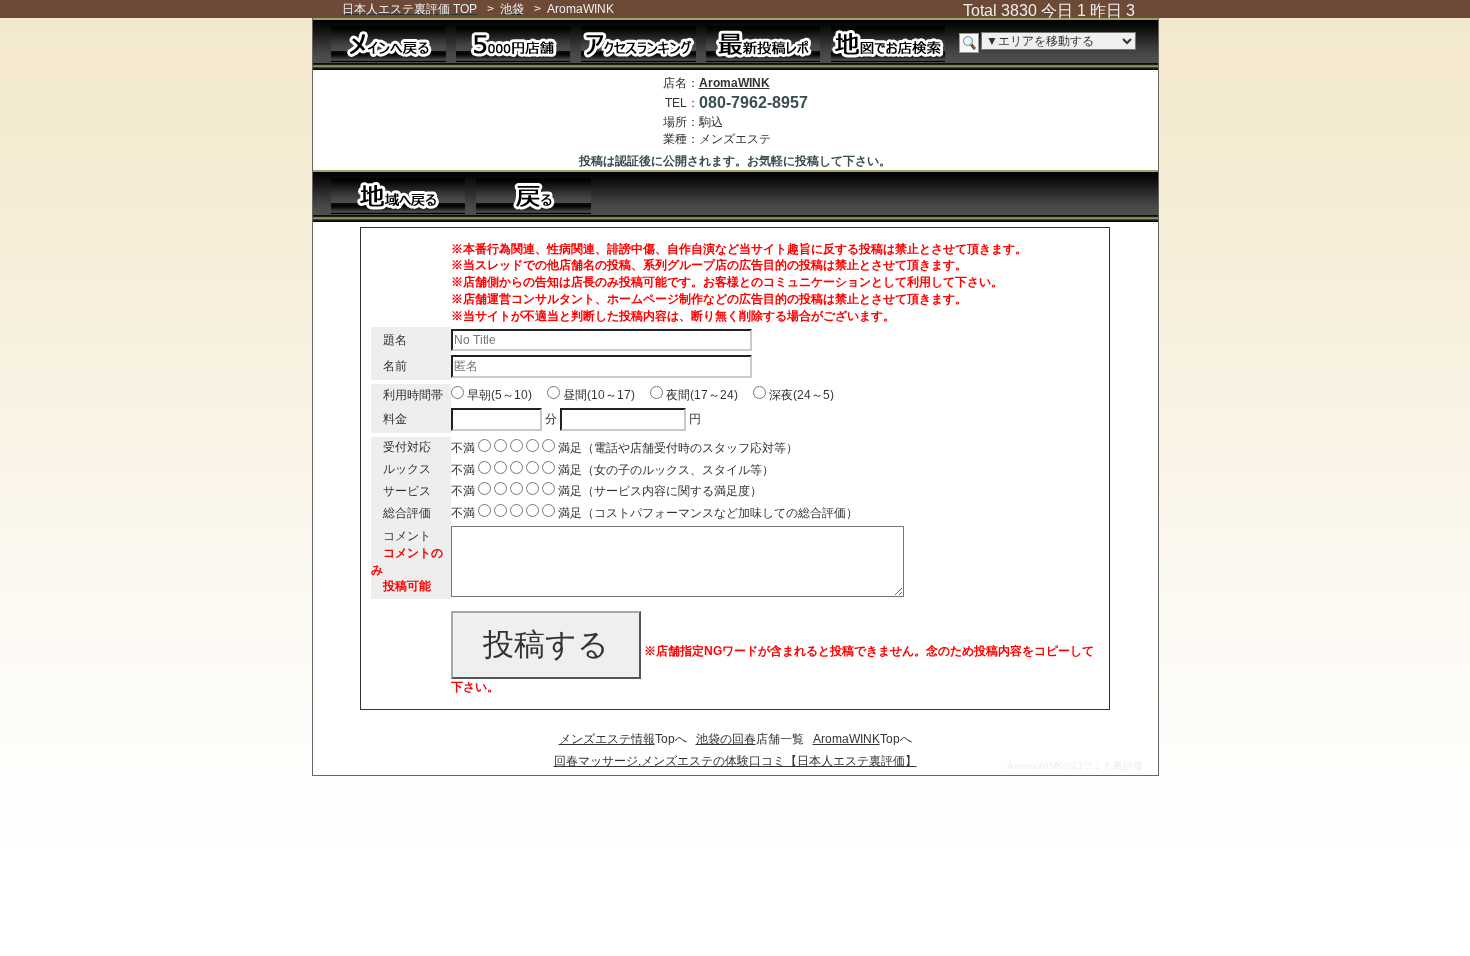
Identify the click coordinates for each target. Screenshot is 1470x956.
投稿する (546, 644)
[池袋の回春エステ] (398, 195)
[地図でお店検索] (888, 43)
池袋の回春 (726, 739)
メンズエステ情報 (607, 739)
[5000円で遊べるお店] (513, 43)
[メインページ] (388, 43)
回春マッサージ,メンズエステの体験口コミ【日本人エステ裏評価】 (735, 761)
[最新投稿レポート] (763, 43)
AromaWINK (734, 83)
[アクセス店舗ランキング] (638, 43)
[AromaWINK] (543, 195)
